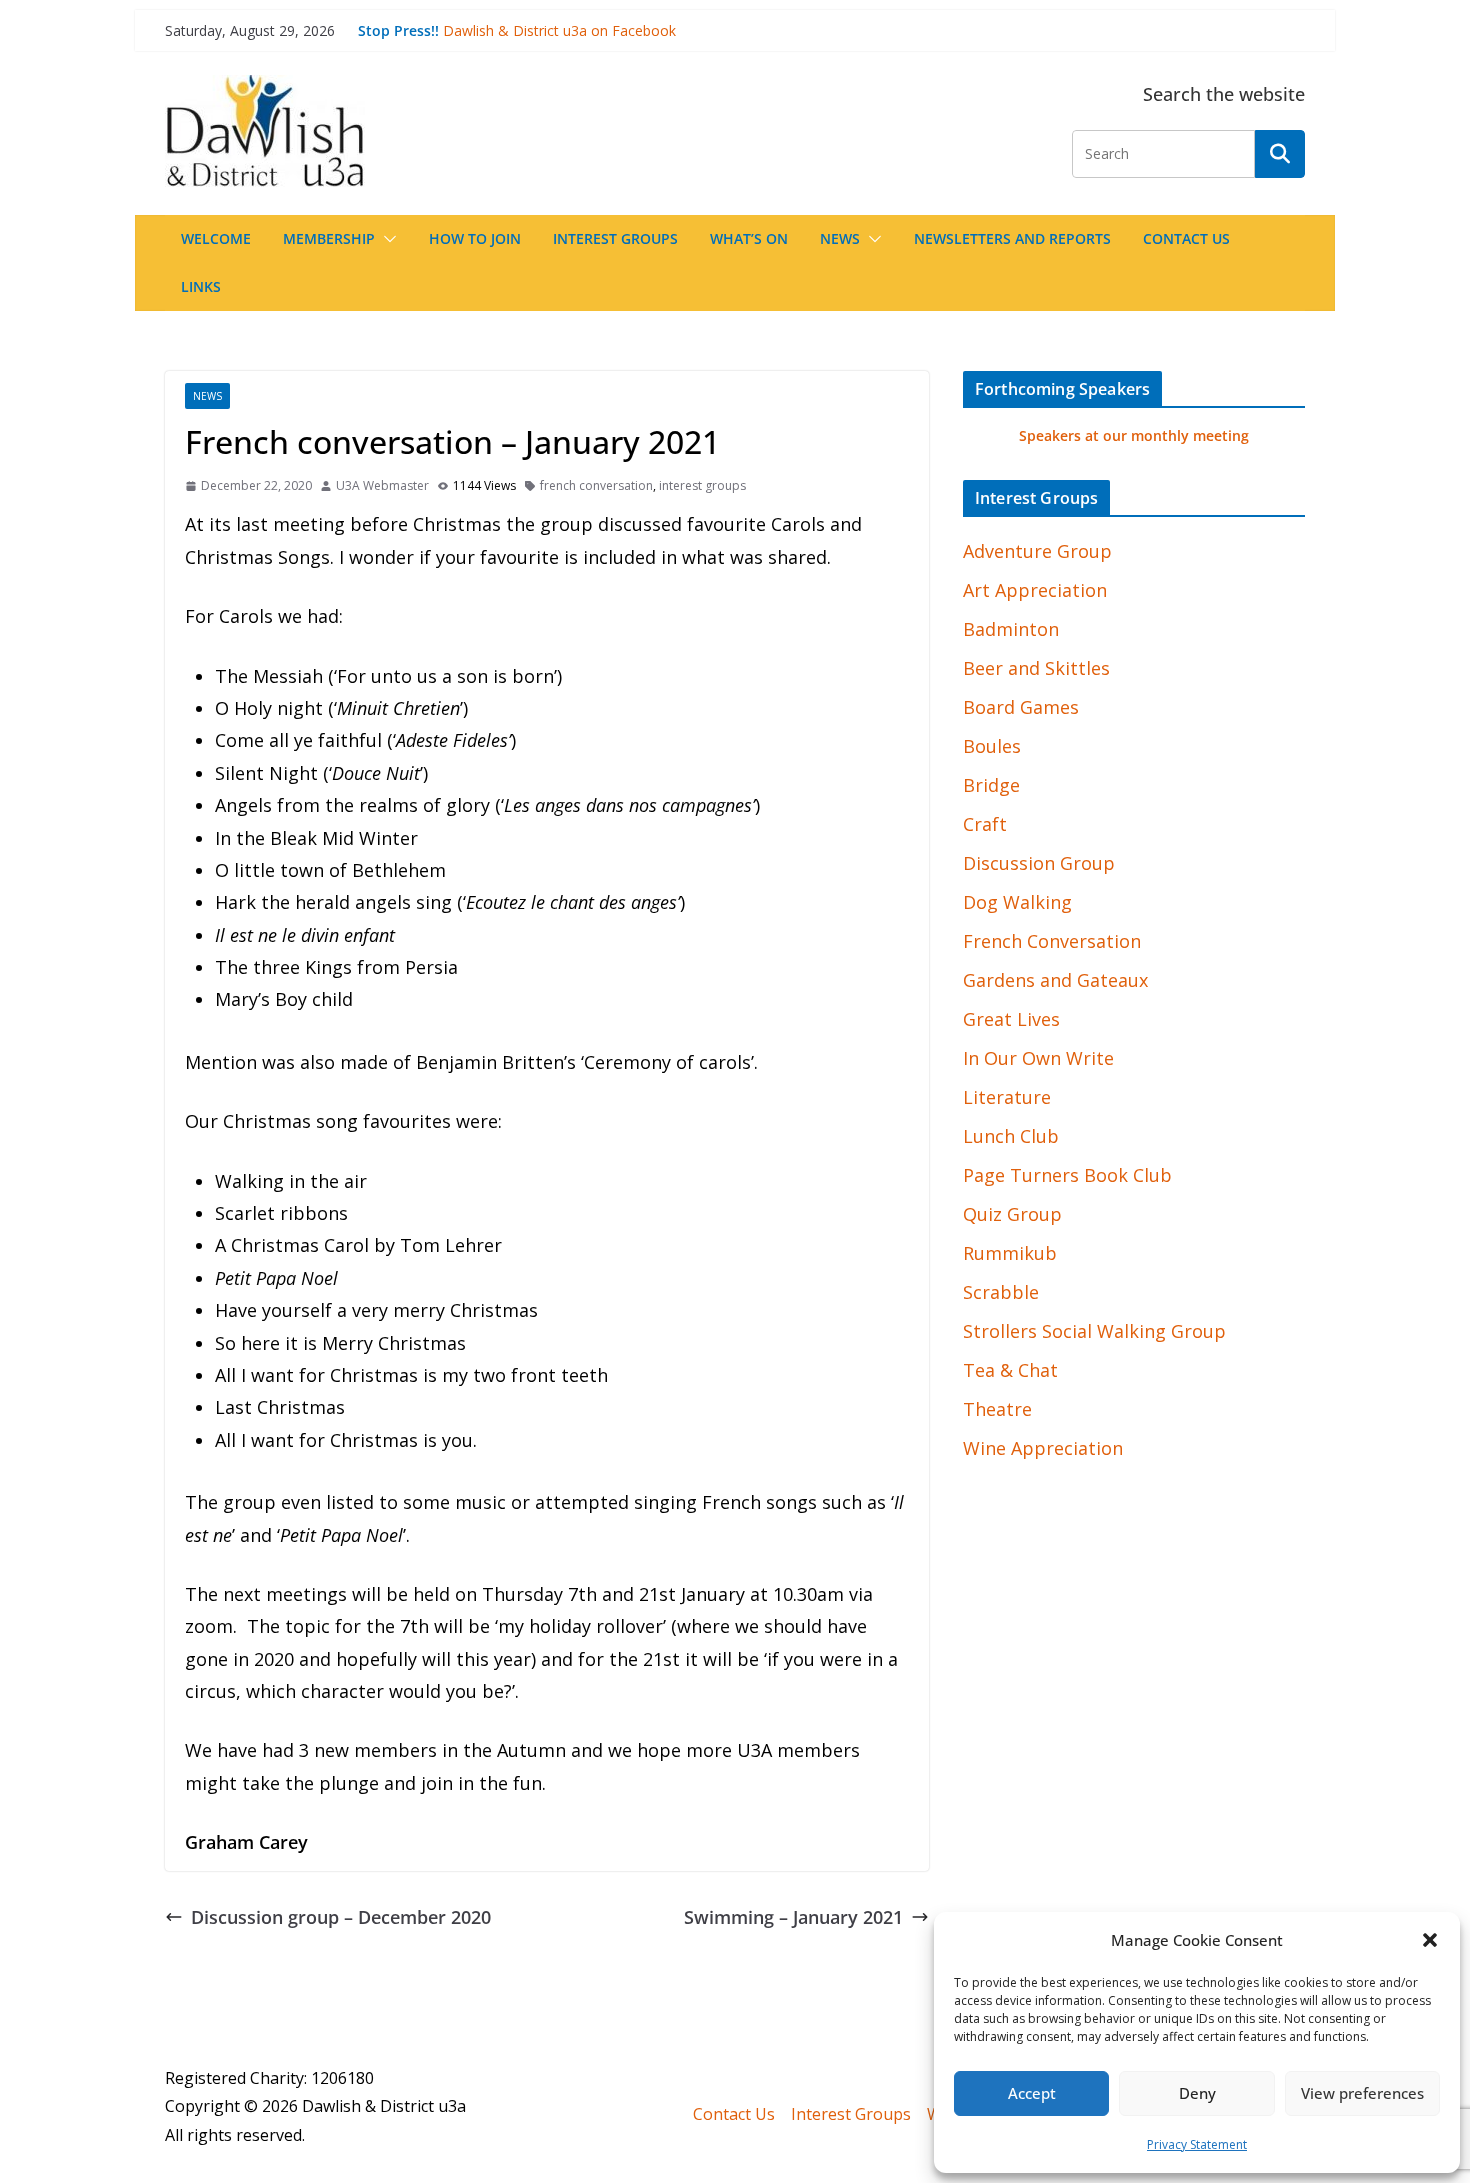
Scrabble (1001, 1292)
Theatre (997, 1409)
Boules (992, 746)
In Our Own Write (1038, 1058)
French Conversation (1052, 941)
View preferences (1362, 2093)
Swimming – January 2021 (793, 1917)
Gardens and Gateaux (1055, 980)
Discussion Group (1039, 863)
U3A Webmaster (382, 485)
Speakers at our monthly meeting (1134, 435)
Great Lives (1011, 1019)
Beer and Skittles (1036, 668)
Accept (1032, 2093)
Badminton (1011, 629)
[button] (1430, 1940)
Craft (985, 824)
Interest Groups (615, 238)
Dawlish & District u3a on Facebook (559, 30)
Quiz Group (1012, 1214)
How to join (475, 238)
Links (201, 286)
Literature (1007, 1097)
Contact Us (1186, 238)
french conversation (596, 485)
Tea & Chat (1010, 1370)
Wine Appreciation (1043, 1448)
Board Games (1021, 707)
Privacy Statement (1197, 2144)
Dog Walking (1017, 902)
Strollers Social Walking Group (1094, 1331)
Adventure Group (1037, 551)
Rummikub (1010, 1253)
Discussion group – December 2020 (341, 1917)
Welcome (216, 238)
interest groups (702, 485)
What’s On (749, 238)
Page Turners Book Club (1067, 1175)
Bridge (991, 785)
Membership (329, 238)
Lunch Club (1011, 1136)
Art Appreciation (1035, 590)
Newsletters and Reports (1012, 238)
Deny (1197, 2093)
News (840, 238)
